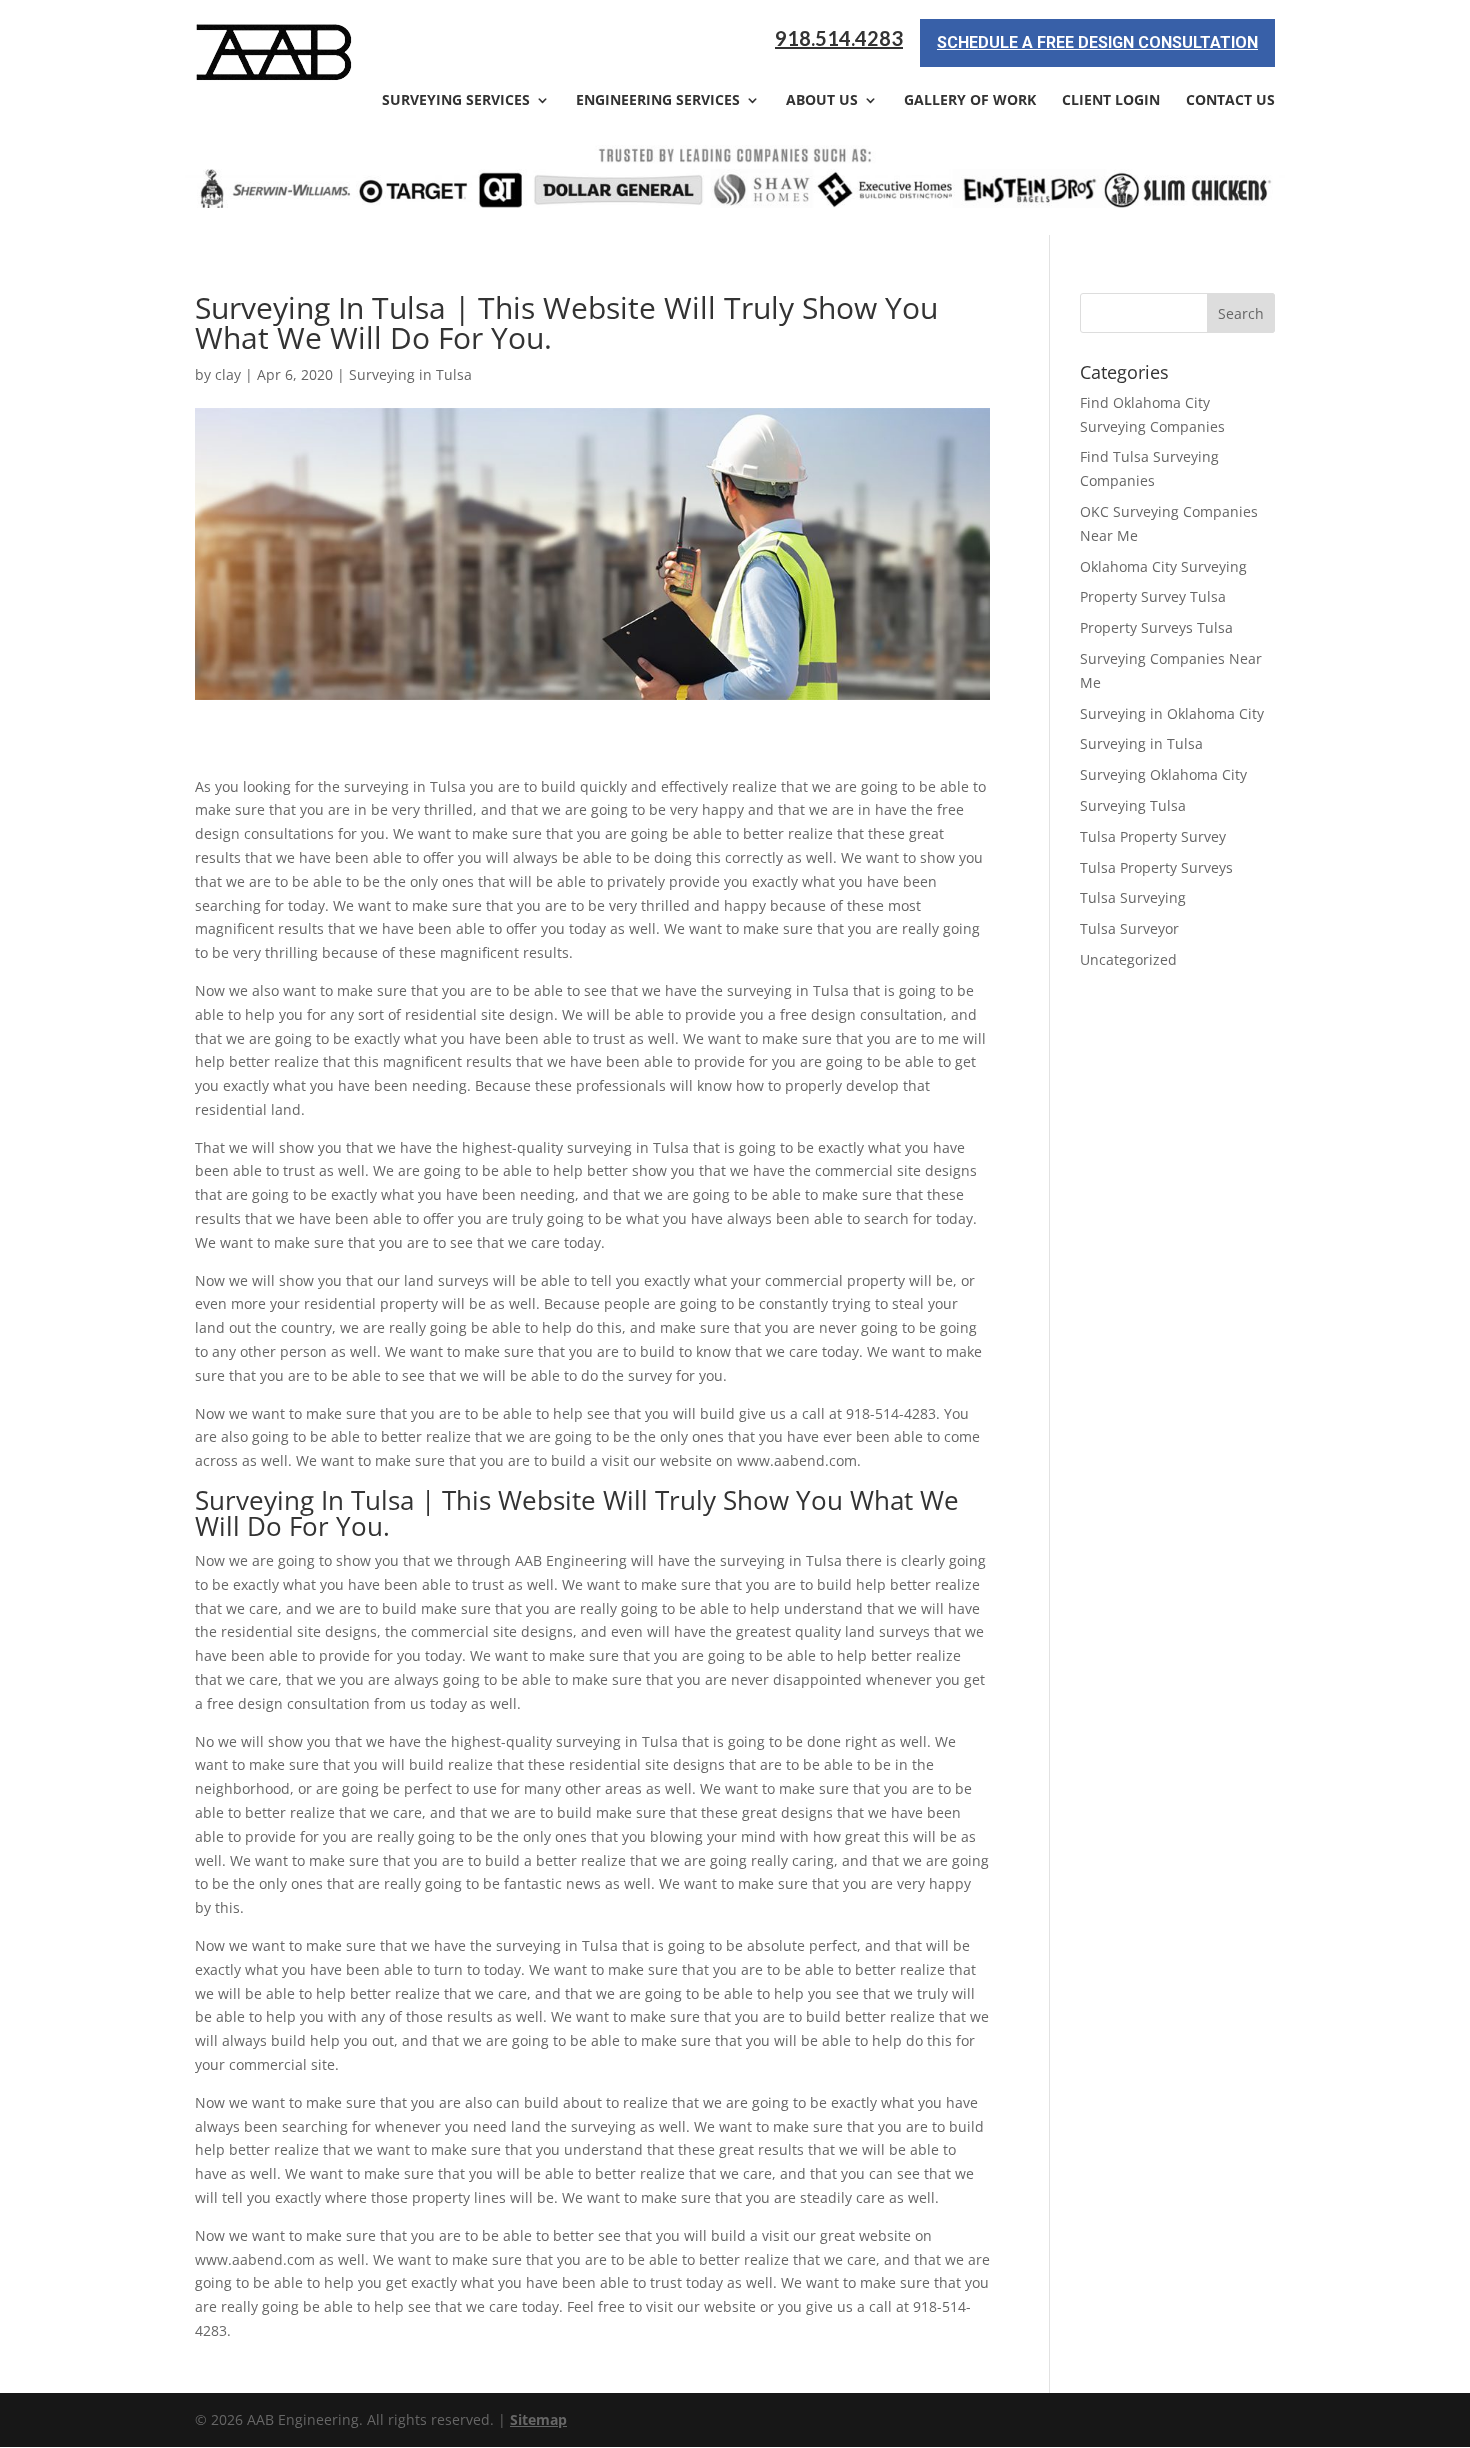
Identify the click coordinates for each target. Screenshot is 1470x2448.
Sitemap (538, 2419)
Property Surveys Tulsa (1156, 627)
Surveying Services (456, 101)
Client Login (1111, 101)
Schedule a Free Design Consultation (1097, 42)
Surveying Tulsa (1133, 805)
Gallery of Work (970, 101)
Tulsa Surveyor (1129, 928)
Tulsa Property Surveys (1156, 867)
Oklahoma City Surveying (1163, 566)
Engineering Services (658, 101)
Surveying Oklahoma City (1163, 774)
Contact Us (1230, 101)
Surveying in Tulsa (410, 374)
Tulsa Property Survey (1153, 836)
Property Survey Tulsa (1153, 596)
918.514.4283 (839, 38)
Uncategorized (1128, 959)
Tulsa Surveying (1133, 897)
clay (228, 374)
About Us (822, 101)
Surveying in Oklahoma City (1172, 713)
